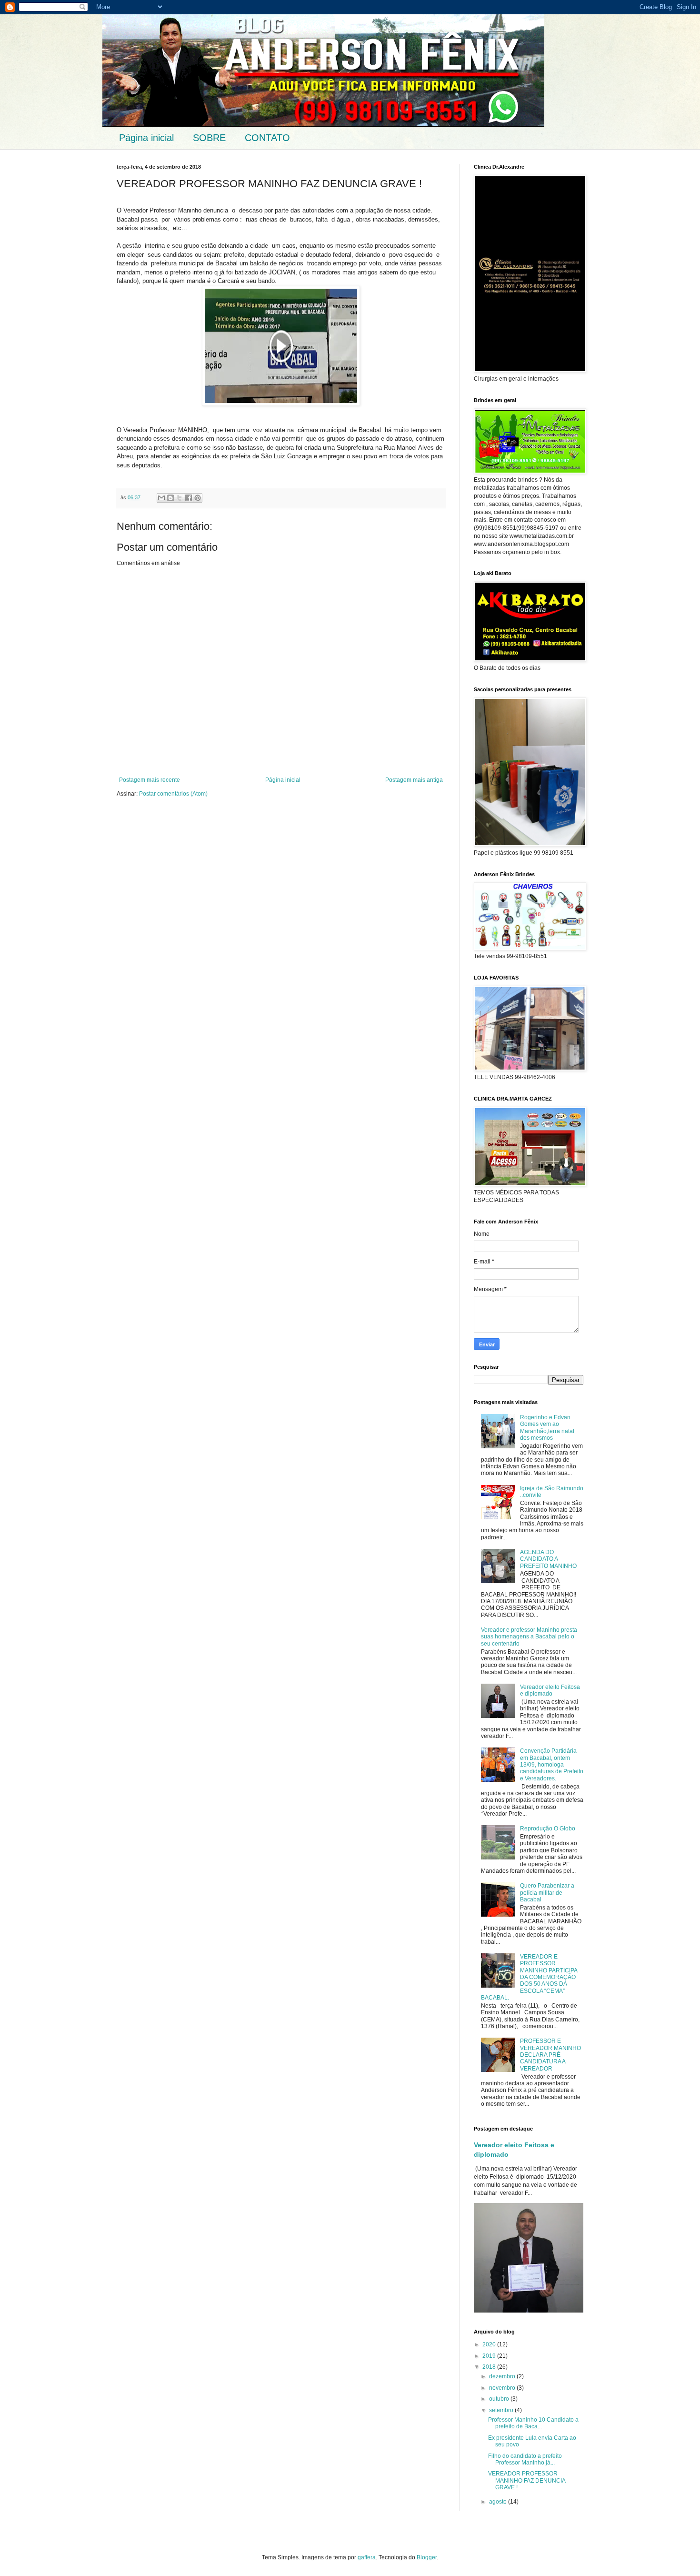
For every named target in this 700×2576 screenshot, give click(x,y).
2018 (490, 2367)
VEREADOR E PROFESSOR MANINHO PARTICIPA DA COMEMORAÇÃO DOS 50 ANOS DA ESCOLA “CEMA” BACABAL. (529, 1977)
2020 (490, 2344)
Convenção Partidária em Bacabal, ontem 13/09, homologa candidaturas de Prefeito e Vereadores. (552, 1765)
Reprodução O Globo (548, 1828)
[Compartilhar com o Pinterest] (198, 498)
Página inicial (146, 138)
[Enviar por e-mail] (161, 498)
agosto (499, 2502)
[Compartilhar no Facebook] (189, 498)
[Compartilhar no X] (180, 498)
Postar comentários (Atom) (173, 794)
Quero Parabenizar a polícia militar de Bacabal (547, 1893)
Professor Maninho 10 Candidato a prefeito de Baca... (533, 2423)
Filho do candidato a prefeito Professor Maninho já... (525, 2459)
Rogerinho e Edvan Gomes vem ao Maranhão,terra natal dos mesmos (547, 1428)
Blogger (427, 2557)
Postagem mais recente (150, 780)
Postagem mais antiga (414, 780)
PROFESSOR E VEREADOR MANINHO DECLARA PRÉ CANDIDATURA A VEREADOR (550, 2055)
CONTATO (267, 138)
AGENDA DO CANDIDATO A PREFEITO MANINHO (548, 1559)
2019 (490, 2356)
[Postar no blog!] (170, 498)
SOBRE (209, 138)
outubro (500, 2399)
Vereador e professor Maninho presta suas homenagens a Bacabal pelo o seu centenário (529, 1637)
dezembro (503, 2376)
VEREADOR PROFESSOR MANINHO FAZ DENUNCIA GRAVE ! (527, 2480)
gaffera (367, 2557)
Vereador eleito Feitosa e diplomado (550, 1690)
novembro (503, 2388)
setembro (502, 2410)
